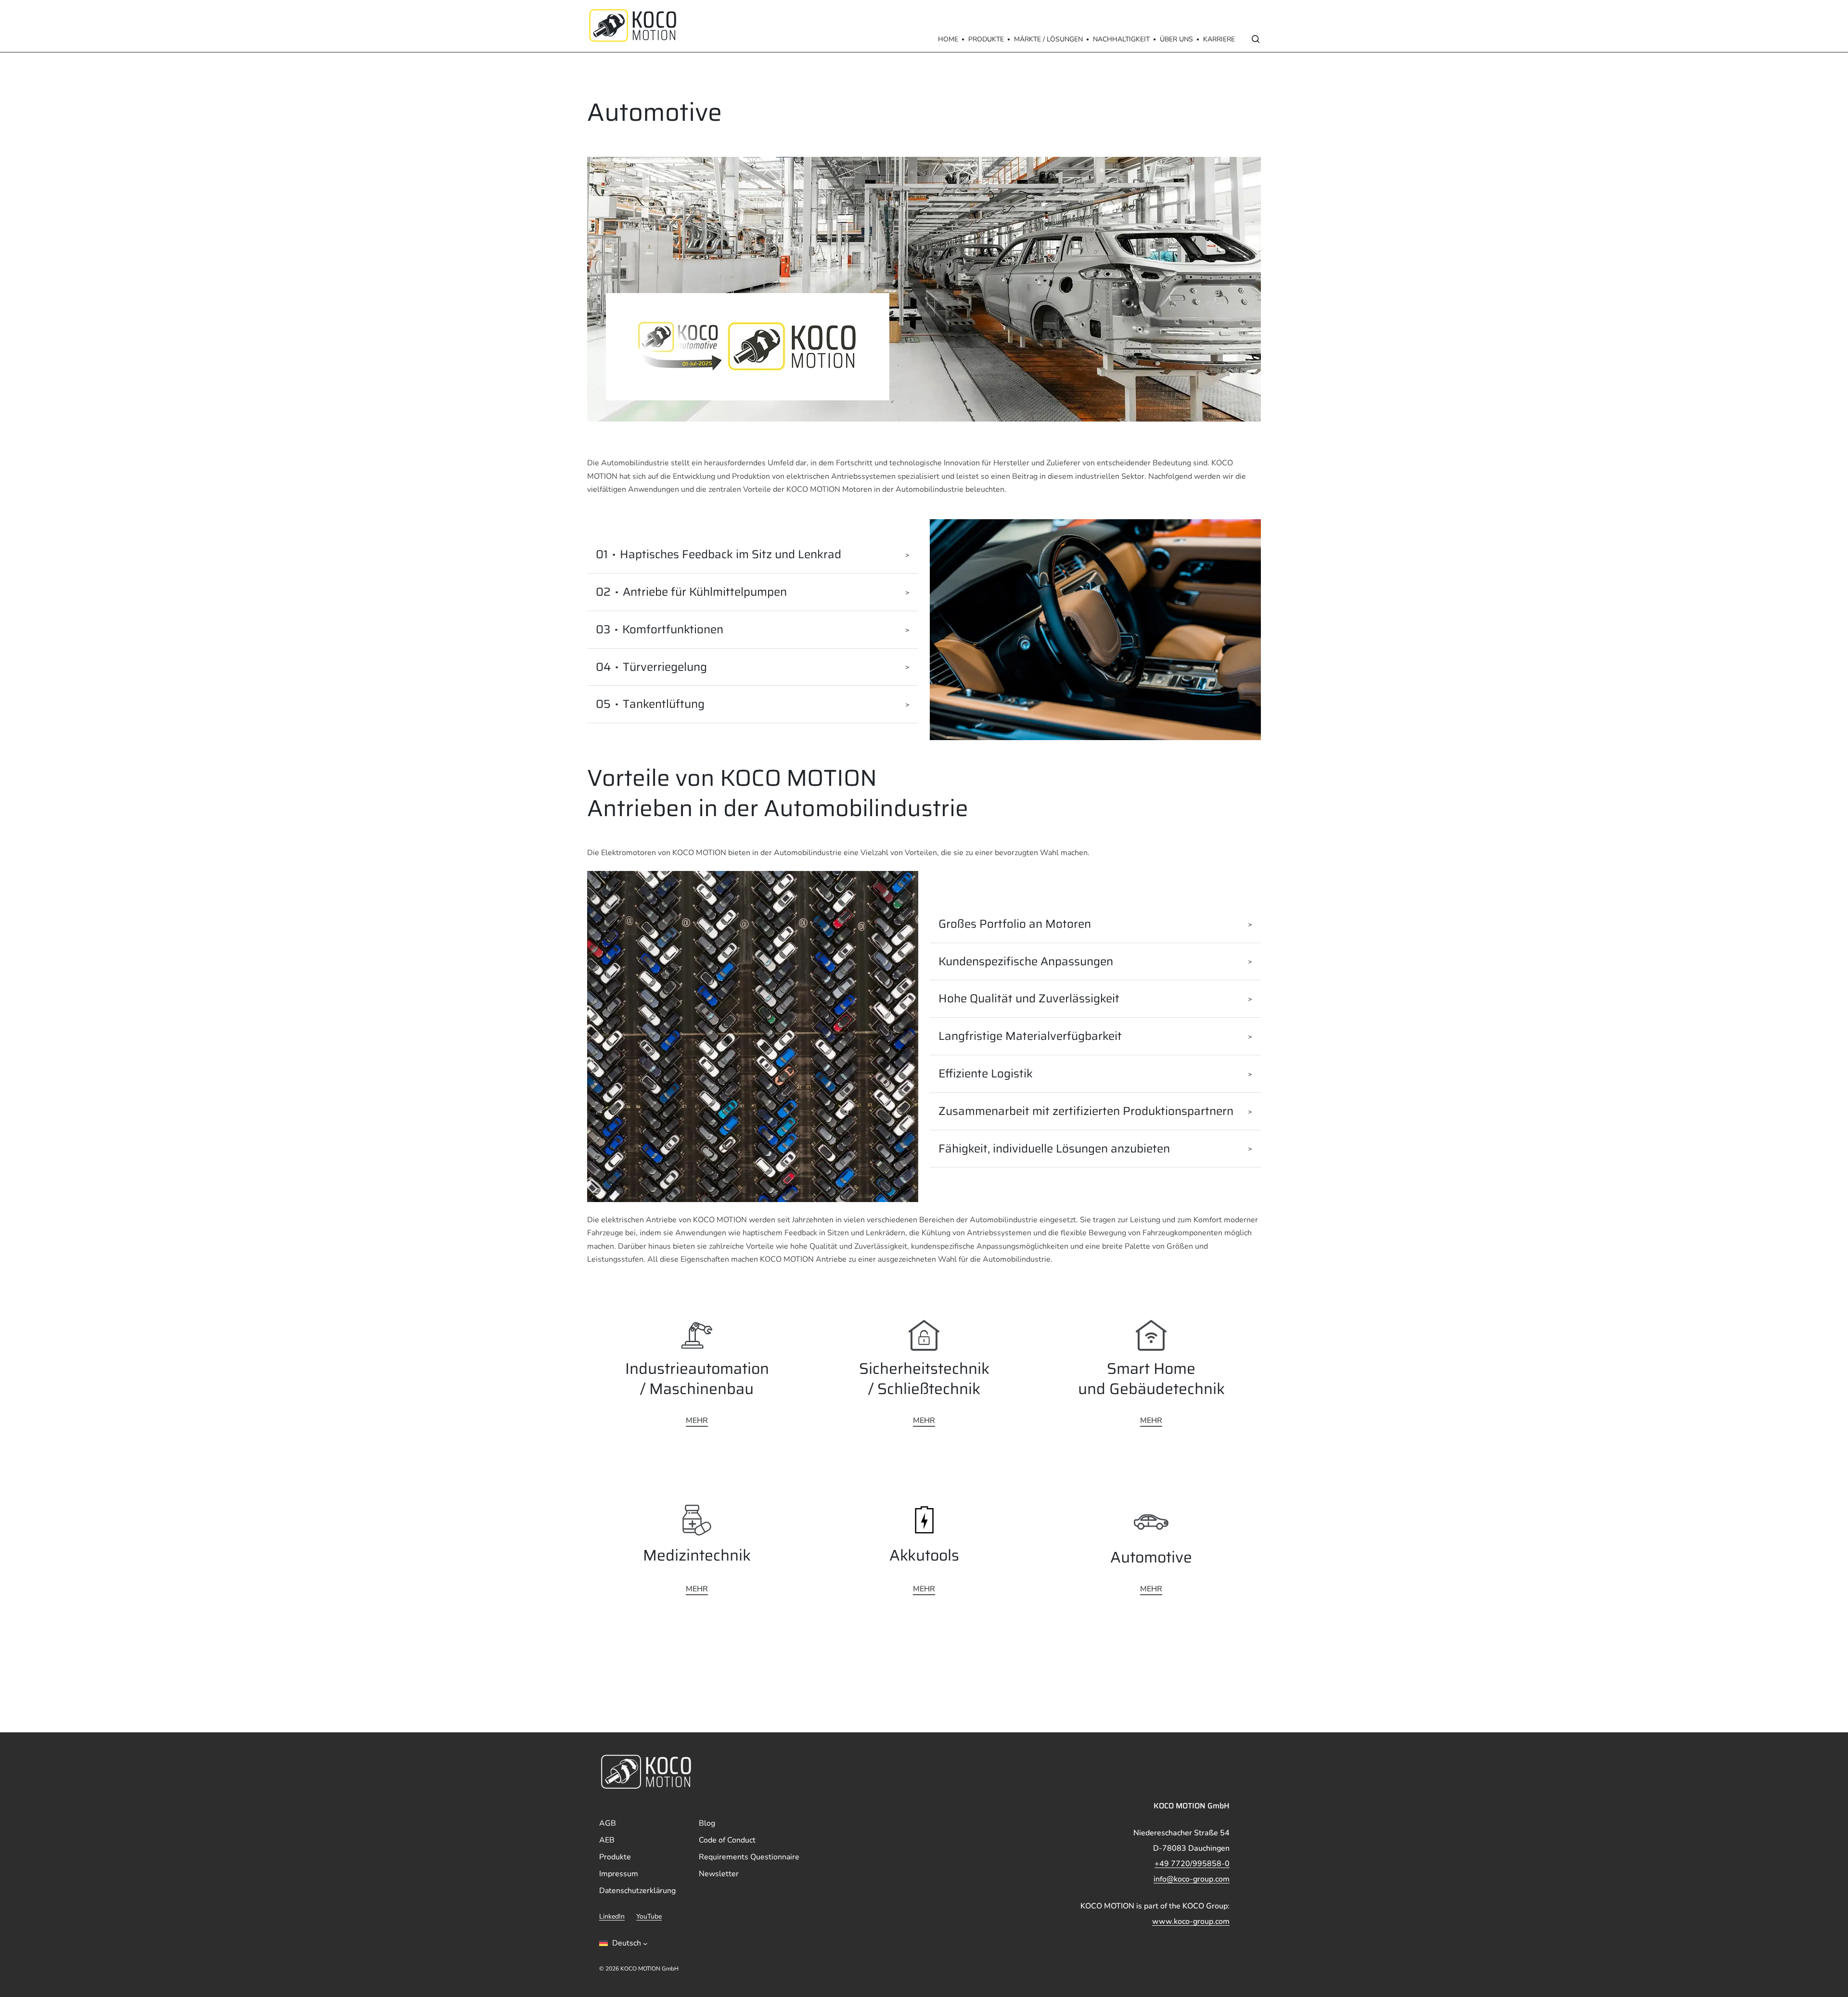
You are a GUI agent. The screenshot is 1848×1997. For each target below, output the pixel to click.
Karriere (1219, 39)
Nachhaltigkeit (1121, 39)
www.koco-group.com (1191, 1921)
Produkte (986, 39)
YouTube (649, 1917)
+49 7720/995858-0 (1192, 1864)
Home (948, 39)
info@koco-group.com (1192, 1879)
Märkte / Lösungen (1048, 39)
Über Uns (1176, 39)
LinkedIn (612, 1917)
